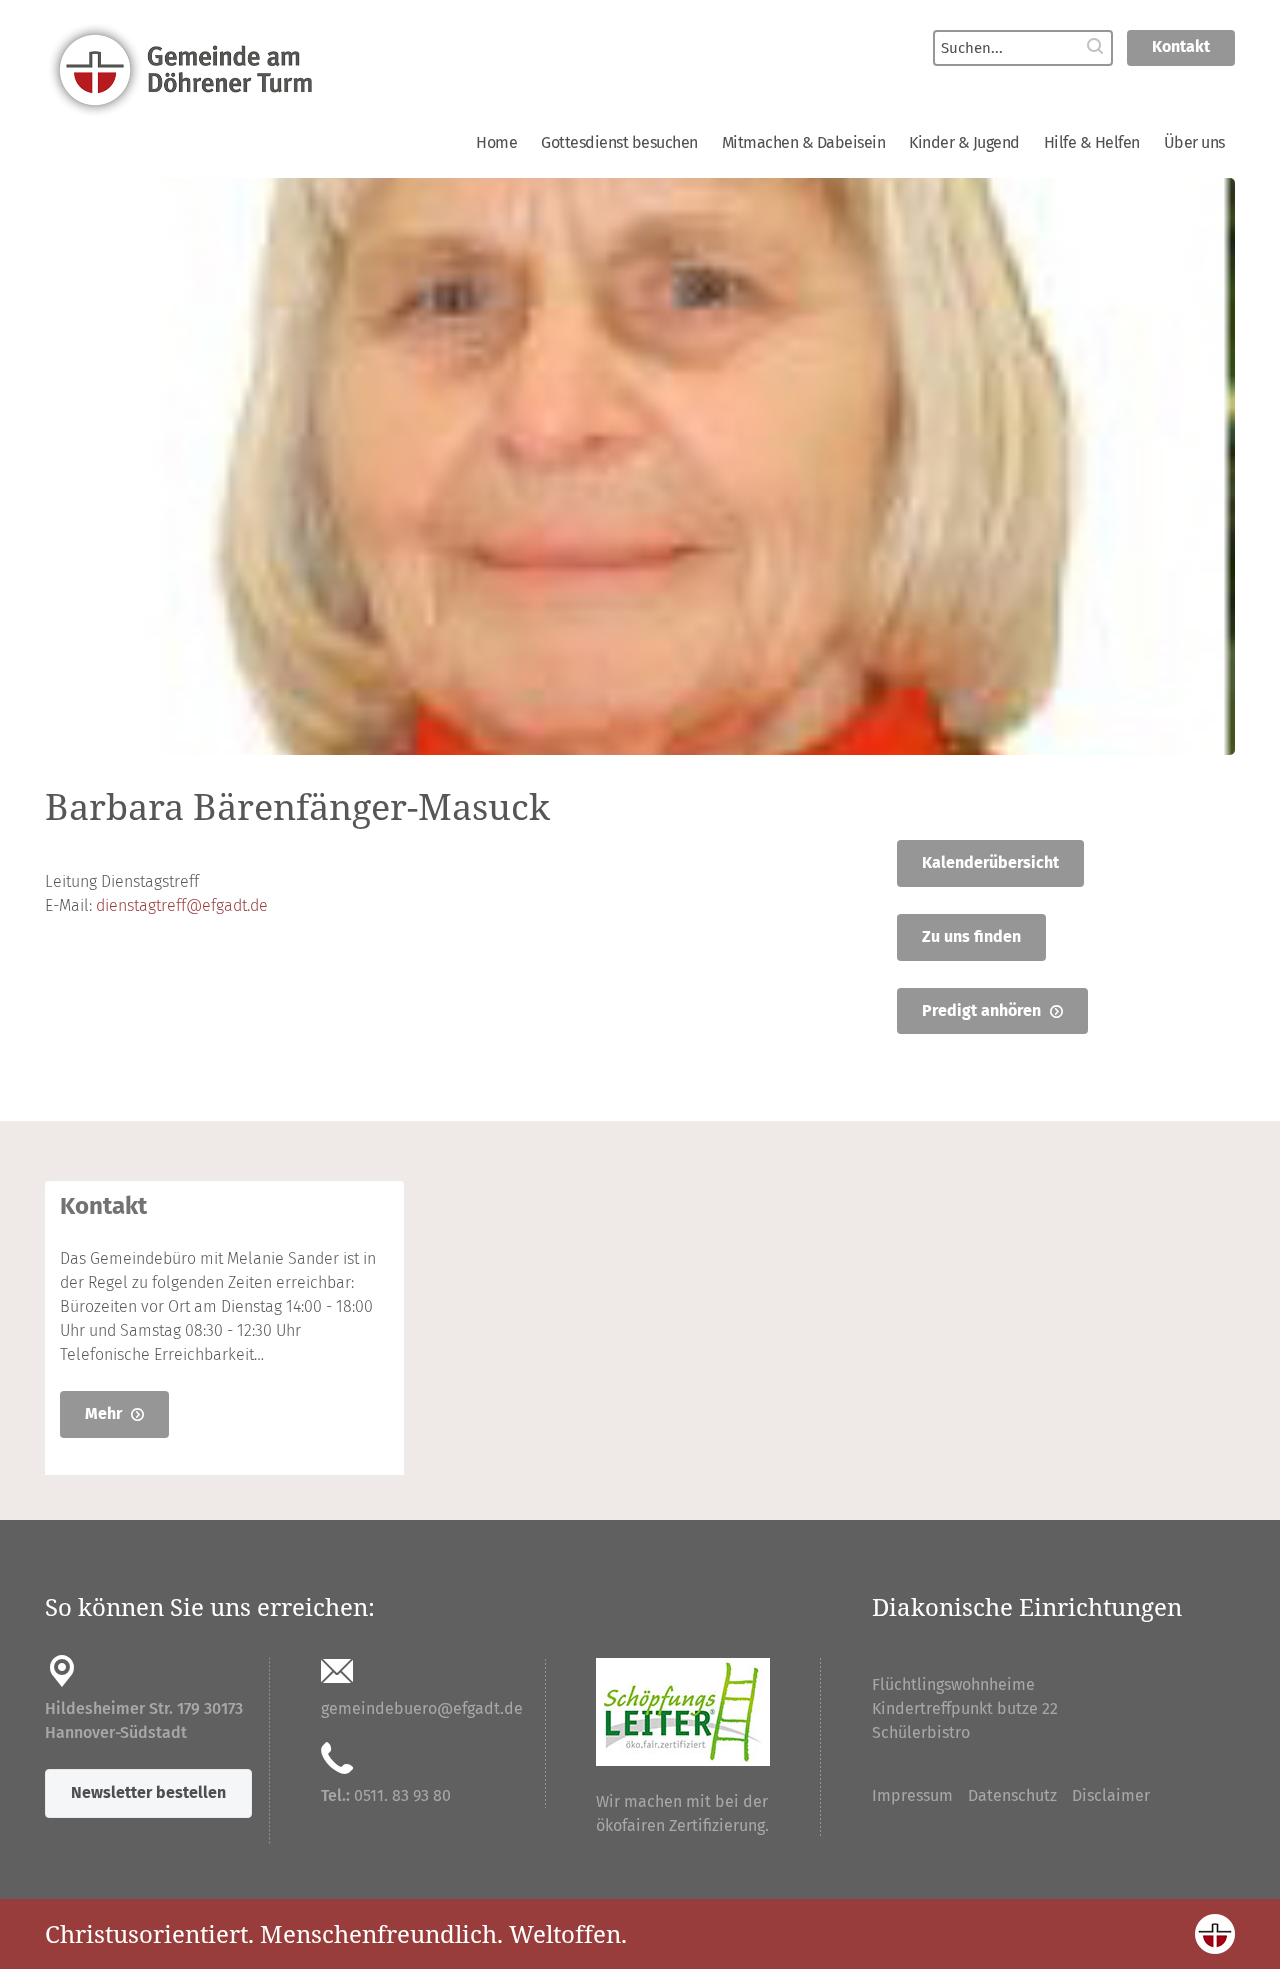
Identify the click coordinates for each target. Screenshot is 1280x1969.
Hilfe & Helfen (1092, 142)
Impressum (912, 1795)
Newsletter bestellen (148, 1792)
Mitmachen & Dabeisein (804, 142)
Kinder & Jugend (964, 142)
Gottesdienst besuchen (619, 142)
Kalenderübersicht (990, 862)
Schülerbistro (921, 1732)
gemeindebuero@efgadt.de (422, 1708)
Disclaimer (1111, 1795)
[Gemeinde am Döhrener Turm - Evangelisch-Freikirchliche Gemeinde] (329, 68)
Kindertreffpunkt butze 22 (965, 1708)
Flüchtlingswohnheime (953, 1684)
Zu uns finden (971, 936)
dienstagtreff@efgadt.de (182, 905)
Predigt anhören (983, 1010)
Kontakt (1181, 46)
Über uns (1194, 142)
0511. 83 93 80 (402, 1795)
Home (496, 142)
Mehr (105, 1413)
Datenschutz (1012, 1795)
